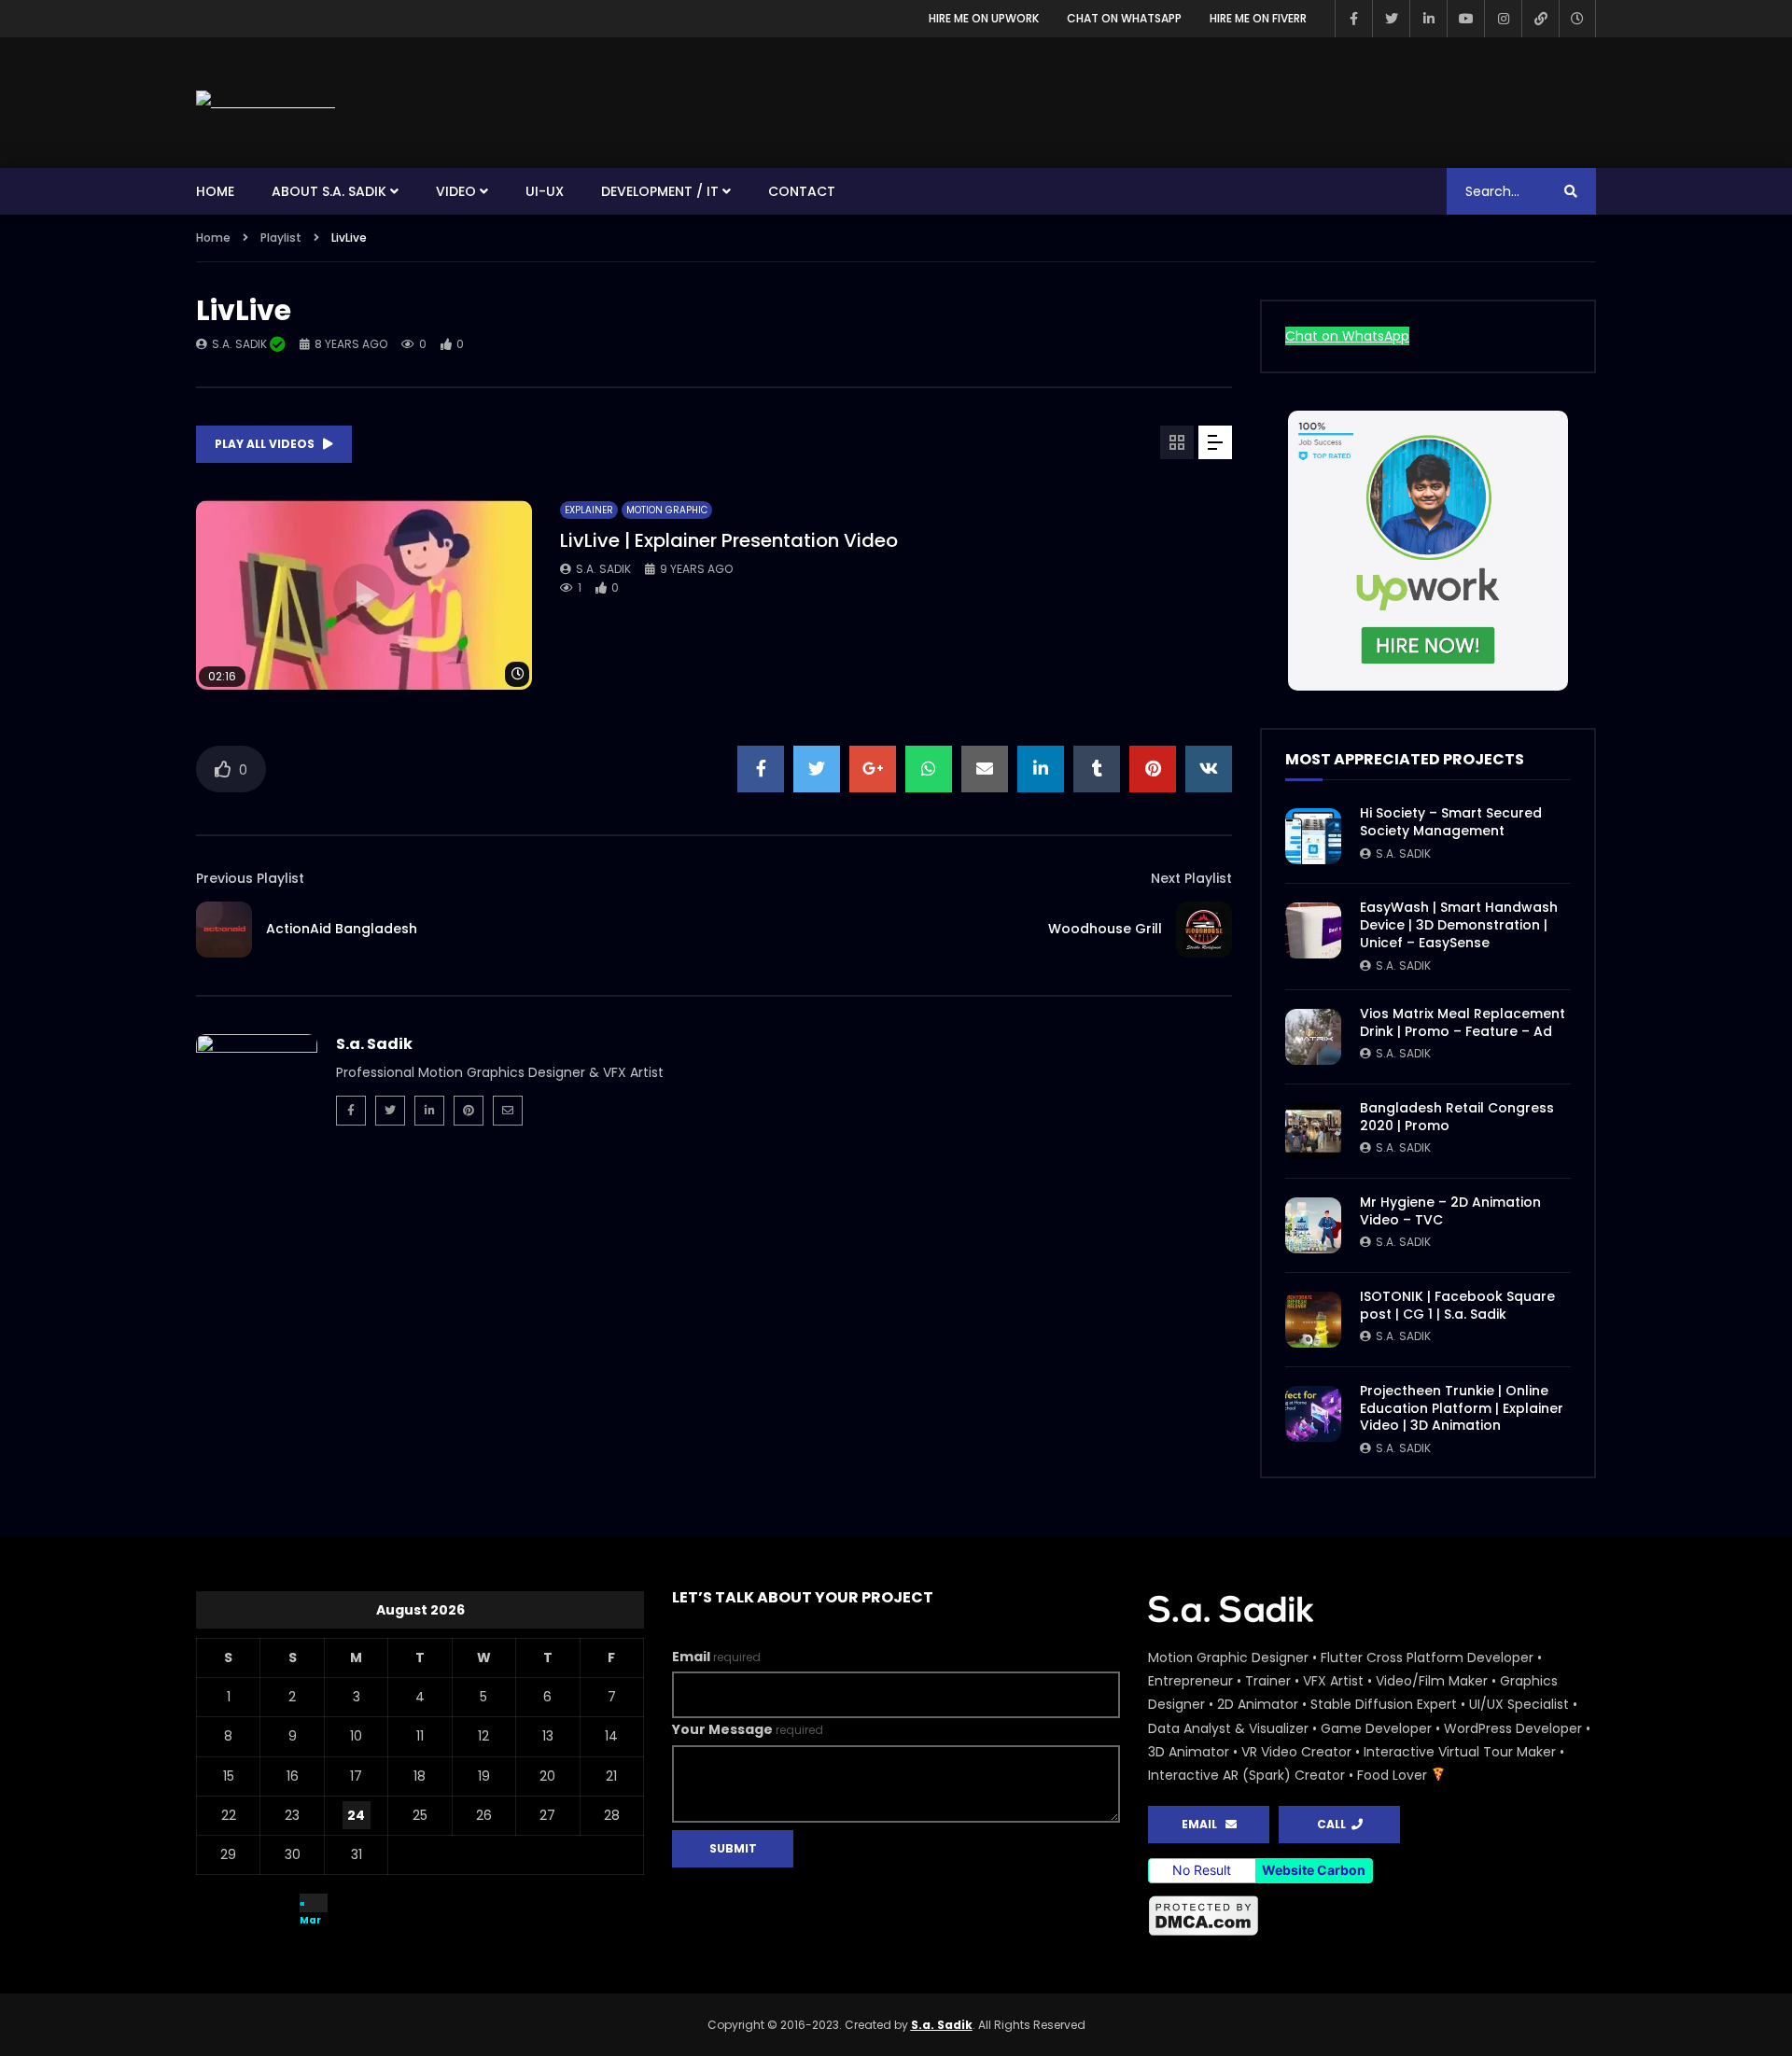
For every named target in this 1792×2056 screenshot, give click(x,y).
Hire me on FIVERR (1258, 18)
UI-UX (545, 191)
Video (456, 191)
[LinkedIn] (1428, 19)
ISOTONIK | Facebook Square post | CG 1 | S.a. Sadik (1457, 1305)
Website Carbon (1314, 1870)
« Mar (310, 1904)
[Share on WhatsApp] (929, 769)
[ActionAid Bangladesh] (224, 930)
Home (215, 191)
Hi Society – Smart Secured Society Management (1451, 822)
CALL (1334, 1824)
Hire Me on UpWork (984, 18)
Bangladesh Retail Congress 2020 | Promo (1457, 1117)
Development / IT (660, 191)
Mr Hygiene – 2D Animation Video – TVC (1450, 1211)
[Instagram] (1503, 19)
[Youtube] (1465, 19)
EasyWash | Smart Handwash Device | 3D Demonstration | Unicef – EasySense (1459, 925)
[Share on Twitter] (817, 769)
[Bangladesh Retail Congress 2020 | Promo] (1313, 1131)
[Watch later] (1577, 19)
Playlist (281, 238)
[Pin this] (1153, 769)
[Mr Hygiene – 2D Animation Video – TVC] (1313, 1225)
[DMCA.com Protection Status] (1204, 1933)
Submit (733, 1848)
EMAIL (1204, 1824)
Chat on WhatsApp (1124, 18)
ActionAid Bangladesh (342, 929)
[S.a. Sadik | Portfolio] (266, 102)
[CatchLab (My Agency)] (1540, 19)
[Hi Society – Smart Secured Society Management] (1313, 836)
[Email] (508, 1111)
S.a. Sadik (241, 344)
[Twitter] (1391, 19)
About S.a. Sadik (329, 191)
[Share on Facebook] (761, 769)
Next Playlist (1191, 878)
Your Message (748, 1729)
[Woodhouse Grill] (1204, 930)
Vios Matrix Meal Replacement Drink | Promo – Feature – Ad (1463, 1022)
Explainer (589, 510)
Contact (802, 191)
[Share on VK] (1209, 769)
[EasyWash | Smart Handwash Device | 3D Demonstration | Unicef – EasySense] (1313, 930)
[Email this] (985, 769)
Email (716, 1657)
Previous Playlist (250, 878)
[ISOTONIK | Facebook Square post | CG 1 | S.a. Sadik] (1313, 1320)
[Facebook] (1353, 19)
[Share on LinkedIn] (1041, 769)
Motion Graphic (667, 510)
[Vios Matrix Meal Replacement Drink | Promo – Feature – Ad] (1313, 1037)
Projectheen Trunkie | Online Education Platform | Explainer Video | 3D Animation (1462, 1408)
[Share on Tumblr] (1097, 769)
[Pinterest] (469, 1111)
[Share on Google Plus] (873, 769)
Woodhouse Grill (1105, 929)
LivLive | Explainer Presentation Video (729, 540)
